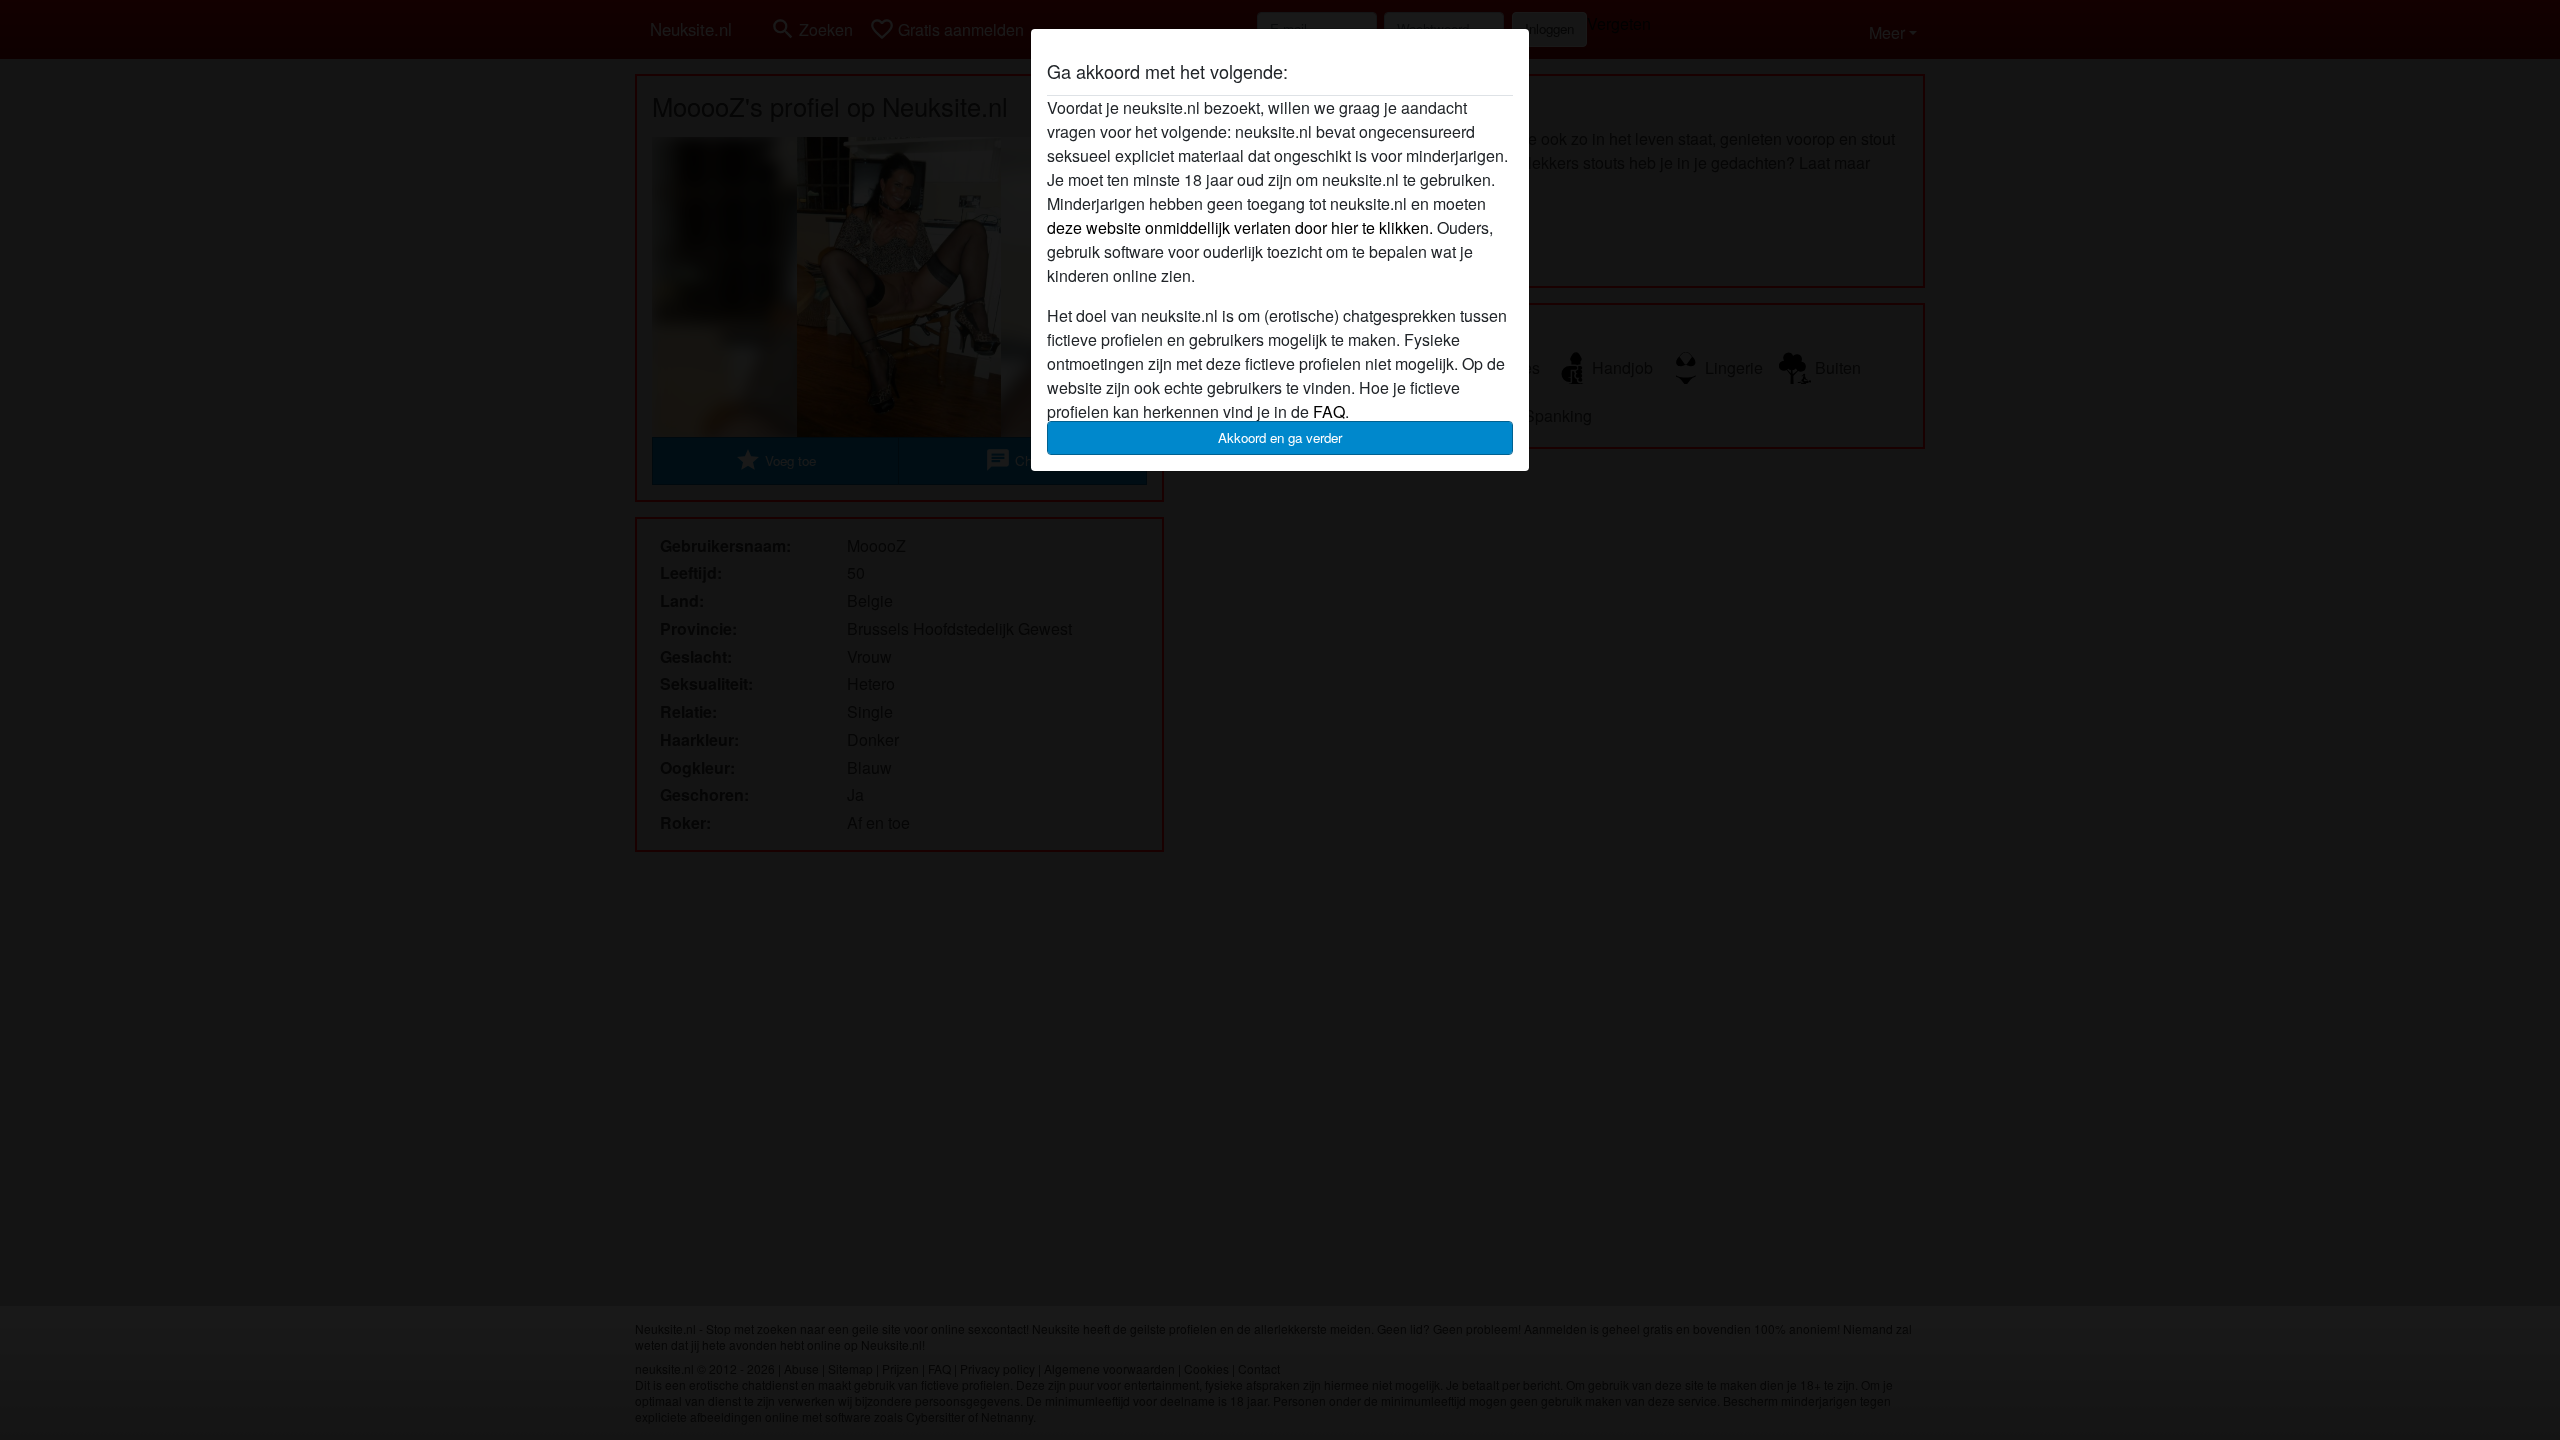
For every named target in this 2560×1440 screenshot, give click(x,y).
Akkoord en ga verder (1280, 437)
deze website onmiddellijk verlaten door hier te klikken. (1240, 227)
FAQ (1329, 411)
